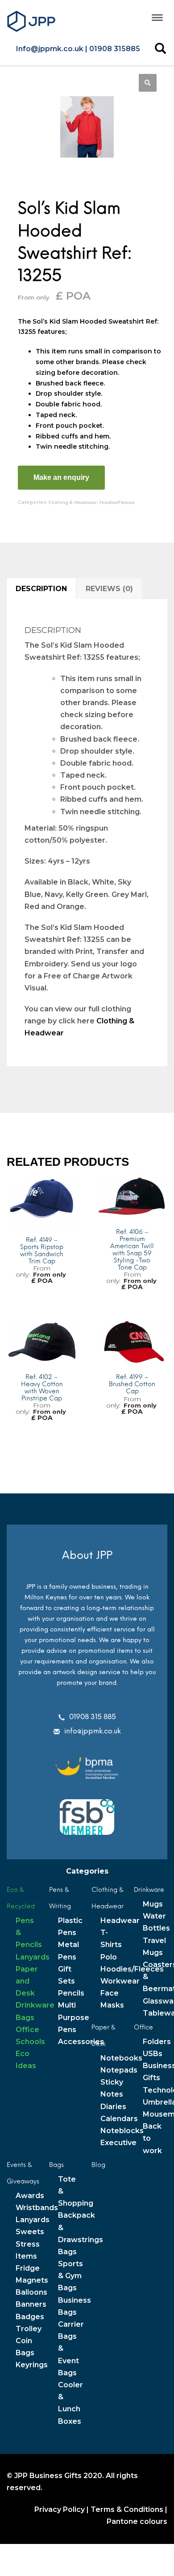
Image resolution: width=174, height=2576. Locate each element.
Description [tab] (41, 589)
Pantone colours (137, 2521)
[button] (148, 83)
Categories (87, 1871)
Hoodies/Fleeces (117, 502)
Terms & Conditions (127, 2509)
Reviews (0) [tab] (109, 589)
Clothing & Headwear (73, 502)
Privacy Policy (60, 2509)
